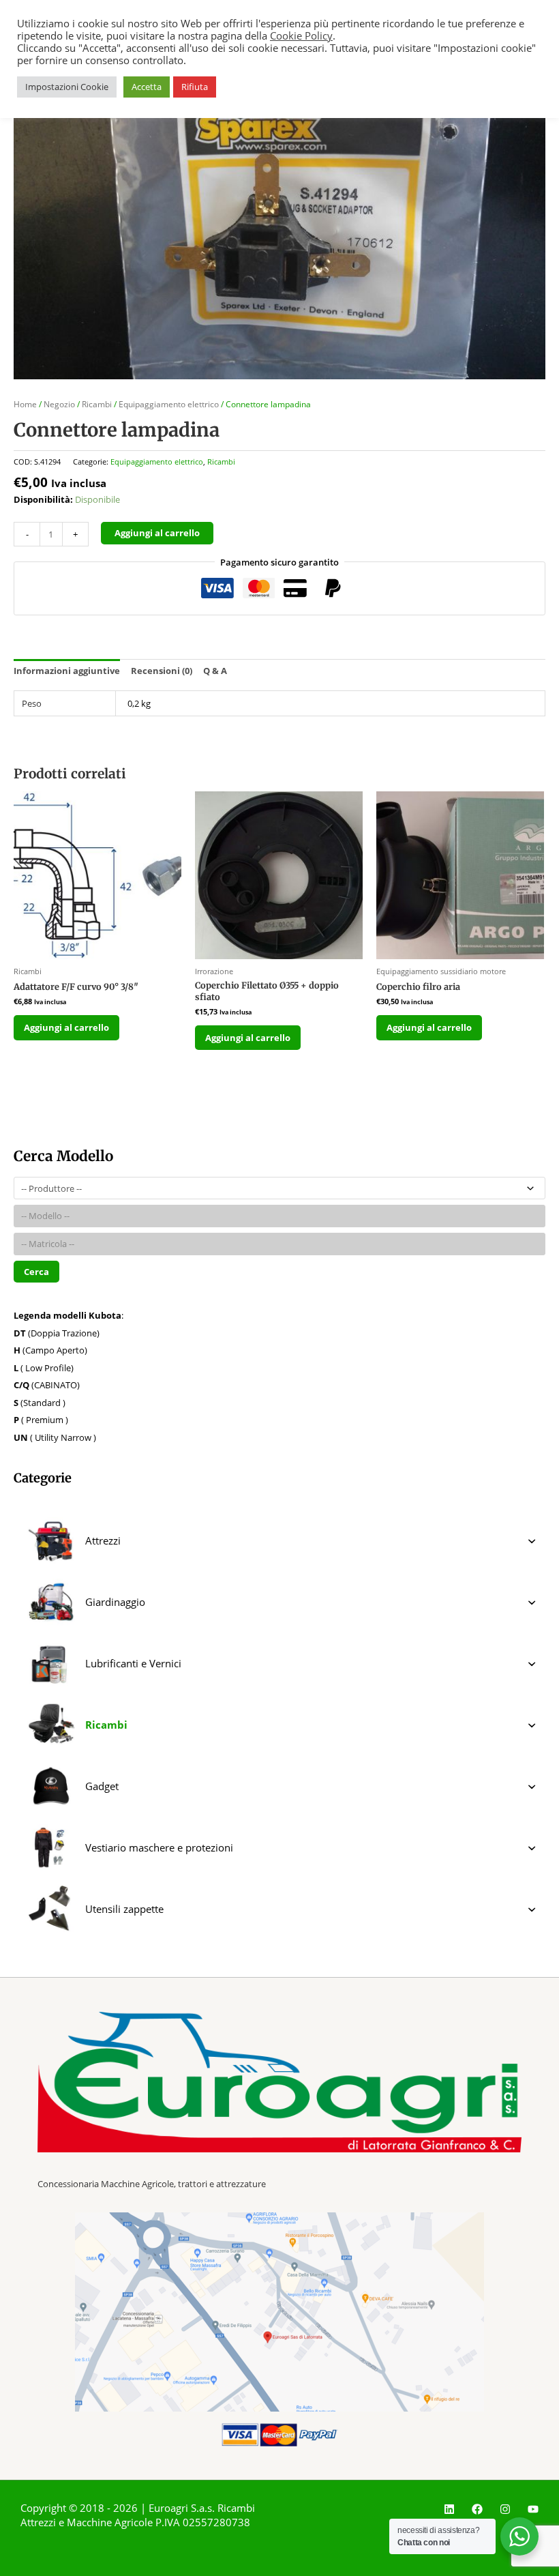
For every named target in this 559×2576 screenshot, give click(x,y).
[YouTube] (533, 2509)
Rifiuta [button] (195, 87)
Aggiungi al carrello (157, 533)
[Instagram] (505, 2509)
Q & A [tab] (215, 671)
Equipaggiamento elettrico (169, 404)
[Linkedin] (449, 2509)
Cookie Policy (301, 35)
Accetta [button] (147, 87)
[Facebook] (477, 2509)
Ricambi (97, 404)
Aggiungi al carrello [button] (66, 1027)
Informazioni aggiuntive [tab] (67, 671)
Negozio (59, 404)
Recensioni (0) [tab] (162, 671)
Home (25, 404)
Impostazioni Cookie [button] (67, 87)
